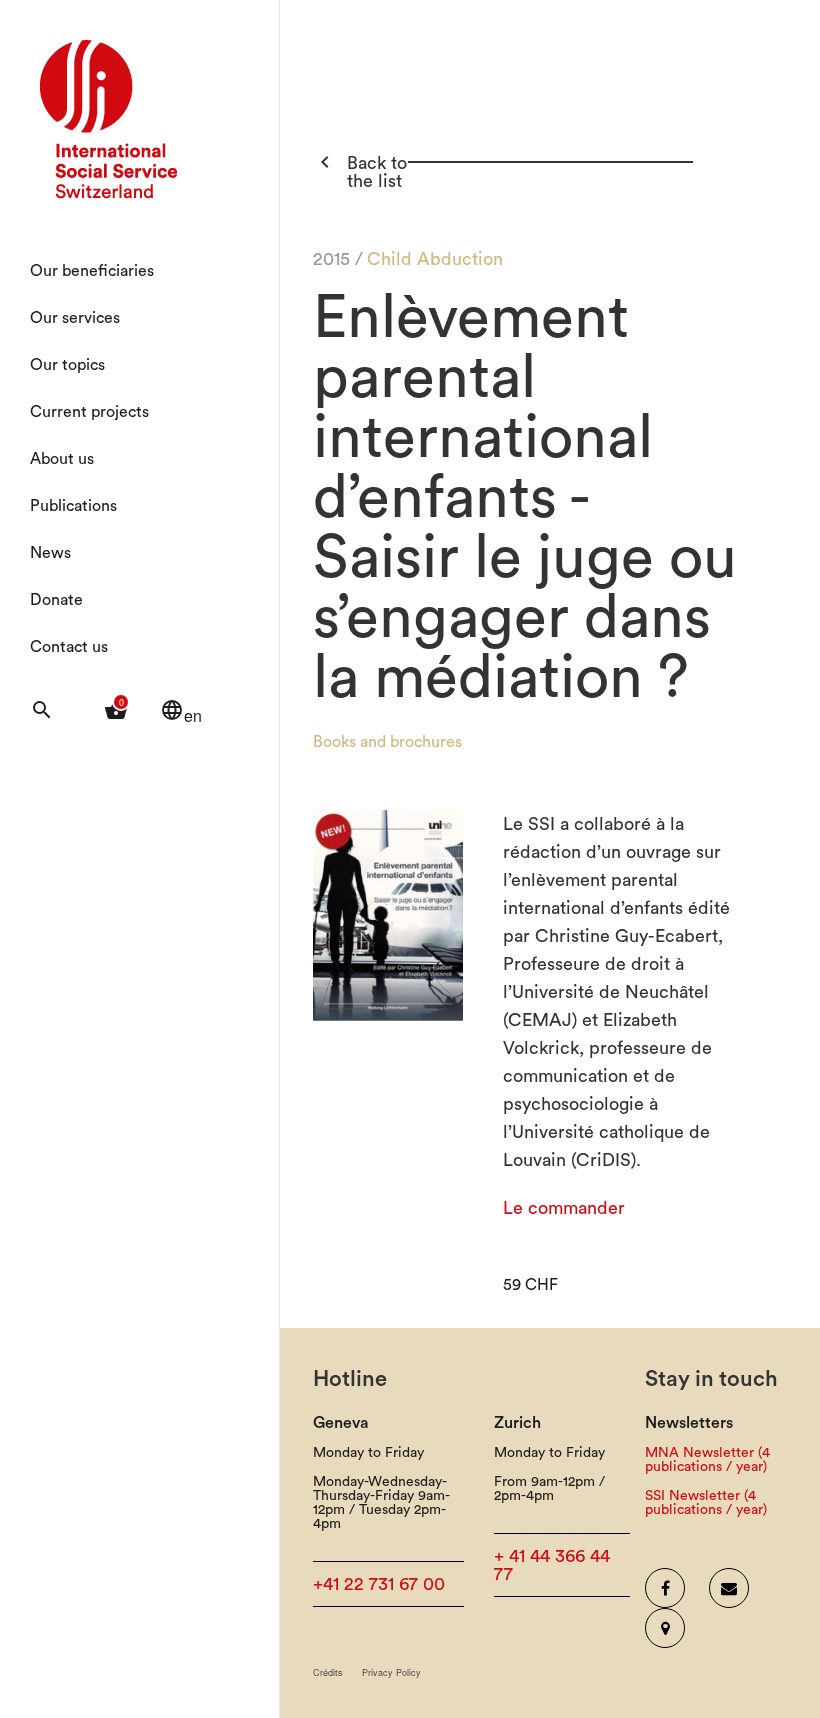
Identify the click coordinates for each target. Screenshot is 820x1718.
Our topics (67, 365)
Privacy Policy (391, 1672)
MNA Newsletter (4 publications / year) (707, 1460)
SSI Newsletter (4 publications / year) (706, 1503)
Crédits (328, 1672)
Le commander (564, 1208)
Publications (73, 506)
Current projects (89, 412)
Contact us (69, 647)
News (50, 553)
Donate (56, 600)
